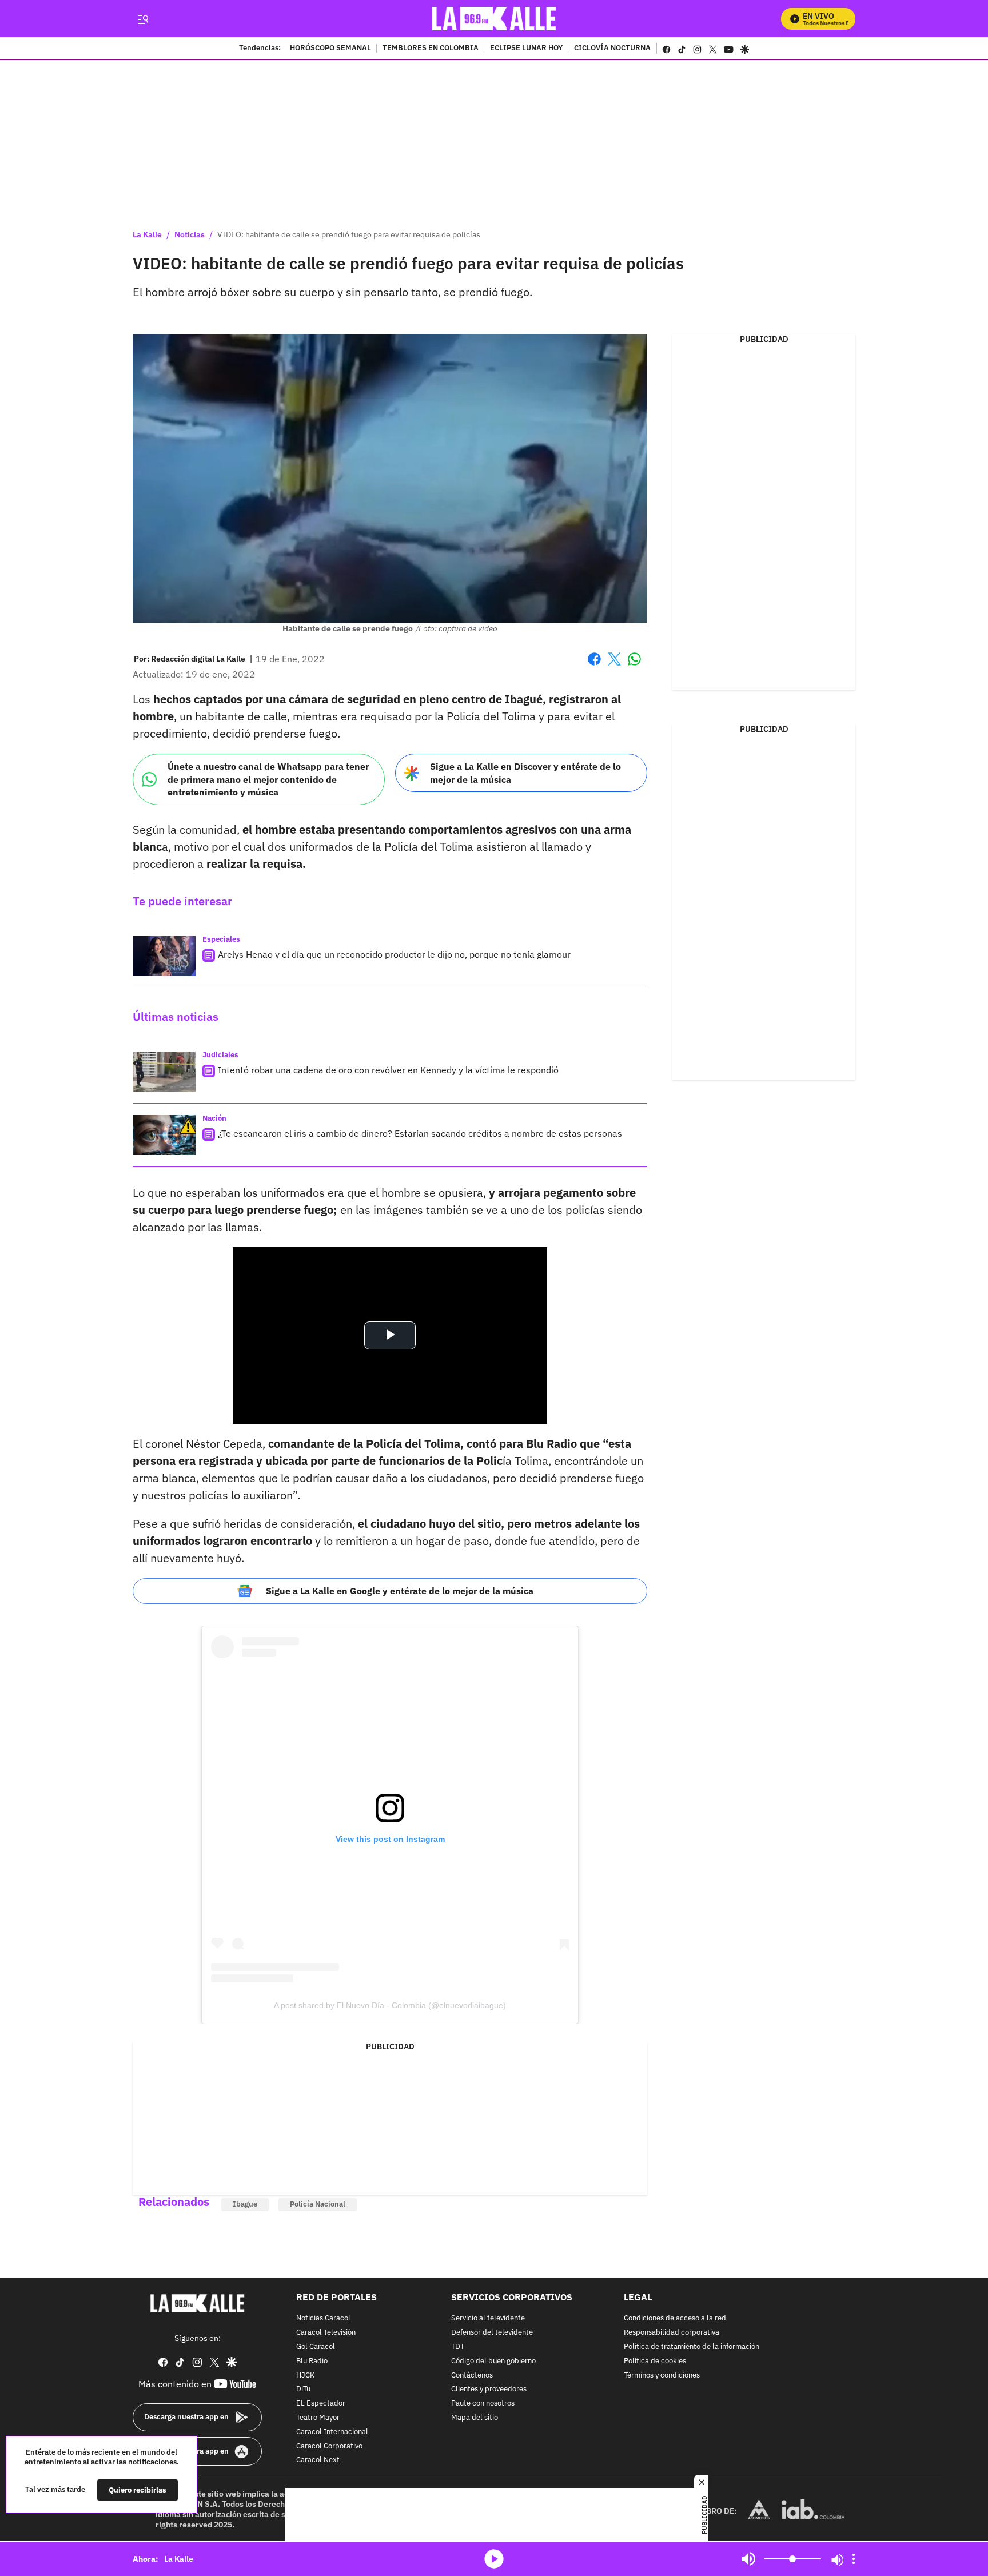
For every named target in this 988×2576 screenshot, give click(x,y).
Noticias (190, 234)
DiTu (303, 2390)
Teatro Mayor (318, 2418)
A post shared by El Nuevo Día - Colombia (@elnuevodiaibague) (390, 2005)
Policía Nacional (318, 2204)
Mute (748, 2559)
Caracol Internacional (332, 2432)
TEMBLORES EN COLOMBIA (431, 49)
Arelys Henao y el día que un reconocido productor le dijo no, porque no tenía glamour (394, 954)
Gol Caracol (316, 2347)
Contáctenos (472, 2376)
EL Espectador (321, 2404)
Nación (214, 1118)
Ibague (245, 2204)
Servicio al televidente (488, 2319)
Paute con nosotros (483, 2404)
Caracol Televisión (326, 2333)
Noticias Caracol (323, 2319)
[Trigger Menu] (143, 19)
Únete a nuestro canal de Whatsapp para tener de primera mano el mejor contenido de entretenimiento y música (268, 779)
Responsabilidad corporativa (672, 2333)
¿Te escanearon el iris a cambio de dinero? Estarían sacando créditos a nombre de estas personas (420, 1133)
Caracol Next (318, 2461)
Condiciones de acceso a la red (675, 2319)
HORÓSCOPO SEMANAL (330, 49)
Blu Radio (312, 2361)
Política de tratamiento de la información (692, 2347)
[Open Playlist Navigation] (854, 2559)
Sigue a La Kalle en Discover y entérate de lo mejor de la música (525, 773)
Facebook (594, 666)
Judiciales (220, 1055)
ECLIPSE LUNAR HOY (526, 49)
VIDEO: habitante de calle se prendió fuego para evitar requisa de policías (349, 234)
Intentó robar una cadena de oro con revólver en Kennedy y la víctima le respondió (388, 1070)
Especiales (221, 939)
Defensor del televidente (492, 2333)
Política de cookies (655, 2361)
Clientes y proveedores (489, 2390)
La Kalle (147, 234)
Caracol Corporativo (329, 2446)
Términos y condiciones (662, 2376)
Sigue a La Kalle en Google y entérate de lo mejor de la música (400, 1591)
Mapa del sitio (475, 2418)
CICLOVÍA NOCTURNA (612, 49)
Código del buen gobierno (493, 2361)
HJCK (305, 2376)
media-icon (494, 2559)
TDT (458, 2347)
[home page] (494, 19)
